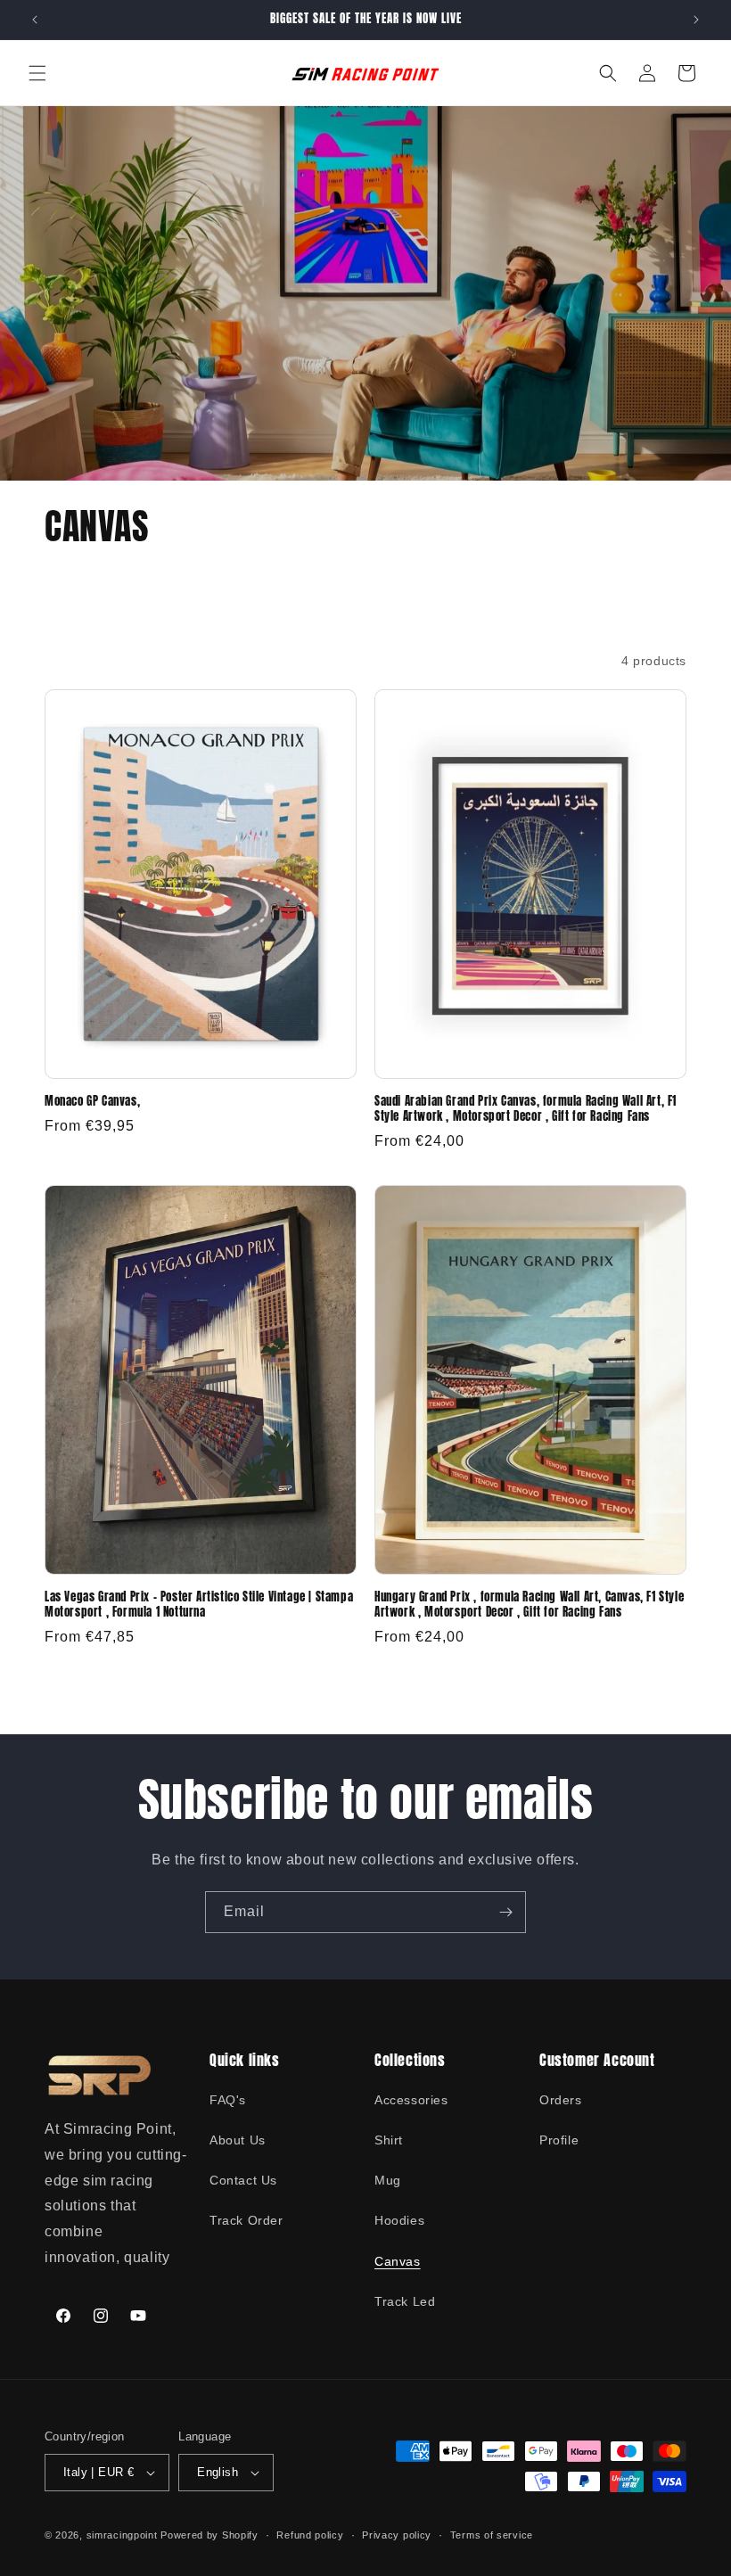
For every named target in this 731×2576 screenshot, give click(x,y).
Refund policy (310, 2535)
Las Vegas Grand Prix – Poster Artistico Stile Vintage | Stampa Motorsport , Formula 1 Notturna (199, 1605)
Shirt (389, 2140)
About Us (238, 2140)
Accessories (411, 2100)
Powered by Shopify (209, 2535)
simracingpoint (122, 2535)
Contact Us (243, 2180)
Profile (559, 2140)
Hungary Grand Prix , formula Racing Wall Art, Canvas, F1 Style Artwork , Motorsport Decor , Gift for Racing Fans (529, 1605)
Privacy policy (397, 2535)
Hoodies (399, 2220)
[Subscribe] (505, 1912)
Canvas (398, 2261)
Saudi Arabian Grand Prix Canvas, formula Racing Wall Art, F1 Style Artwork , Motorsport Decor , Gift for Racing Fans (526, 1109)
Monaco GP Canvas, (92, 1102)
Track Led (405, 2301)
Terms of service (492, 2535)
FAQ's (228, 2100)
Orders (561, 2100)
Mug (388, 2180)
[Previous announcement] (35, 20)
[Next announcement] (696, 20)
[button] (37, 73)
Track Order (246, 2220)
